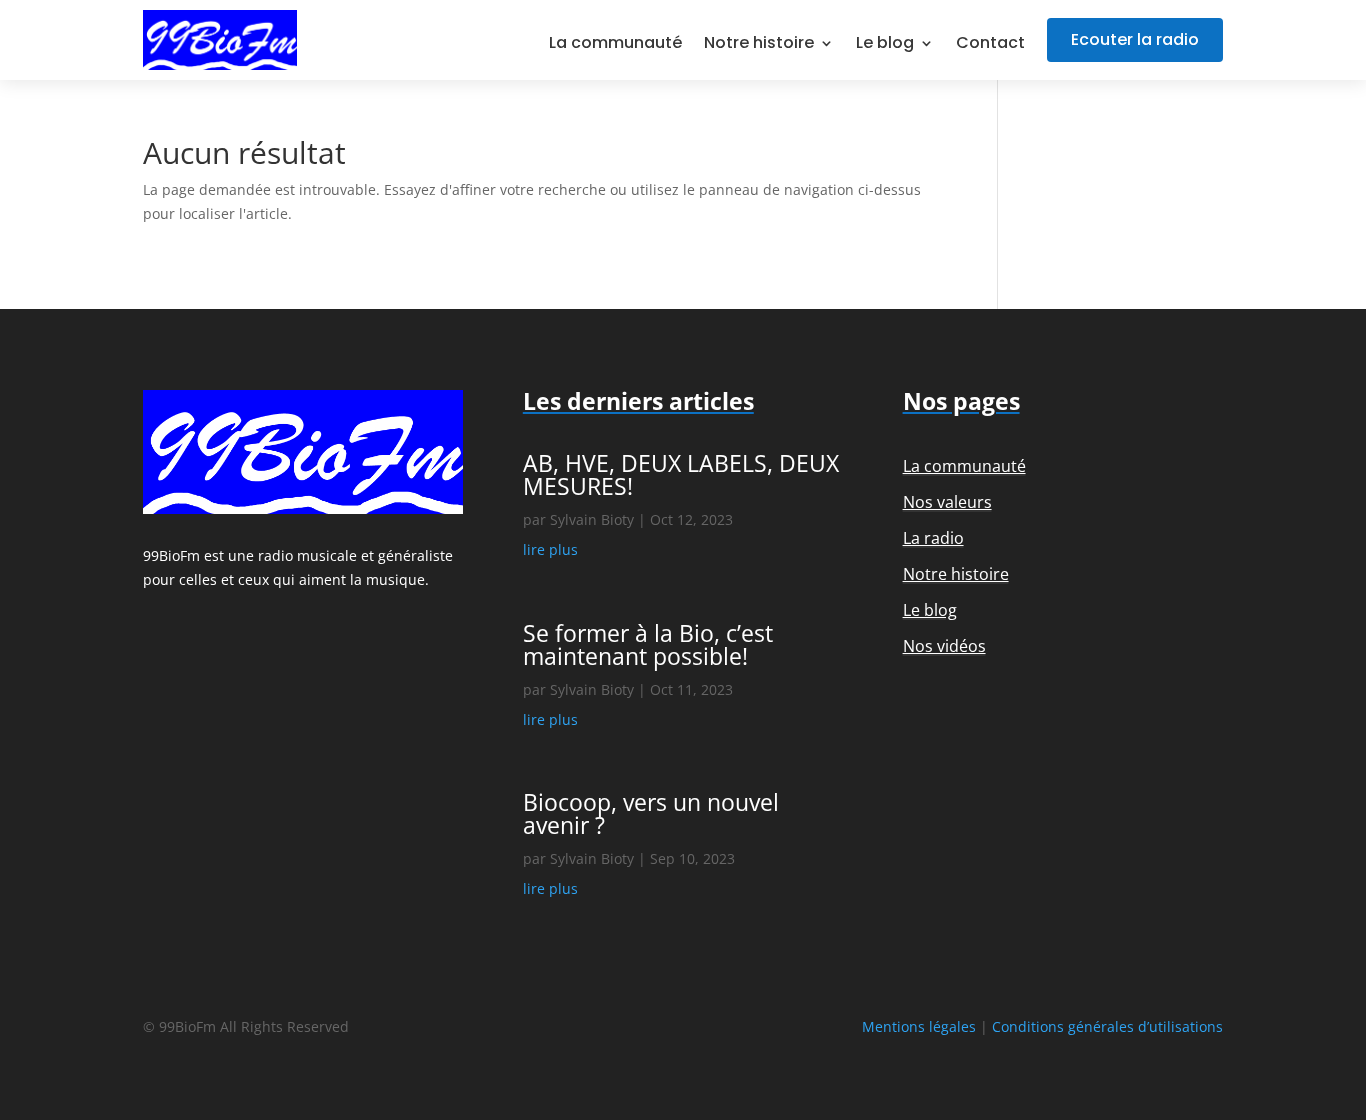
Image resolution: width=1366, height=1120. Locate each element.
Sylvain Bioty (592, 519)
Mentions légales (919, 1026)
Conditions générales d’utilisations (1107, 1026)
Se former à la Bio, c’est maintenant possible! (648, 644)
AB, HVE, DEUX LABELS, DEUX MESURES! (681, 474)
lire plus (550, 549)
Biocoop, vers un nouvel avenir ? (651, 813)
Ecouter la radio (1135, 39)
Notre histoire (759, 45)
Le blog (885, 45)
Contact (990, 45)
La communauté (615, 45)
